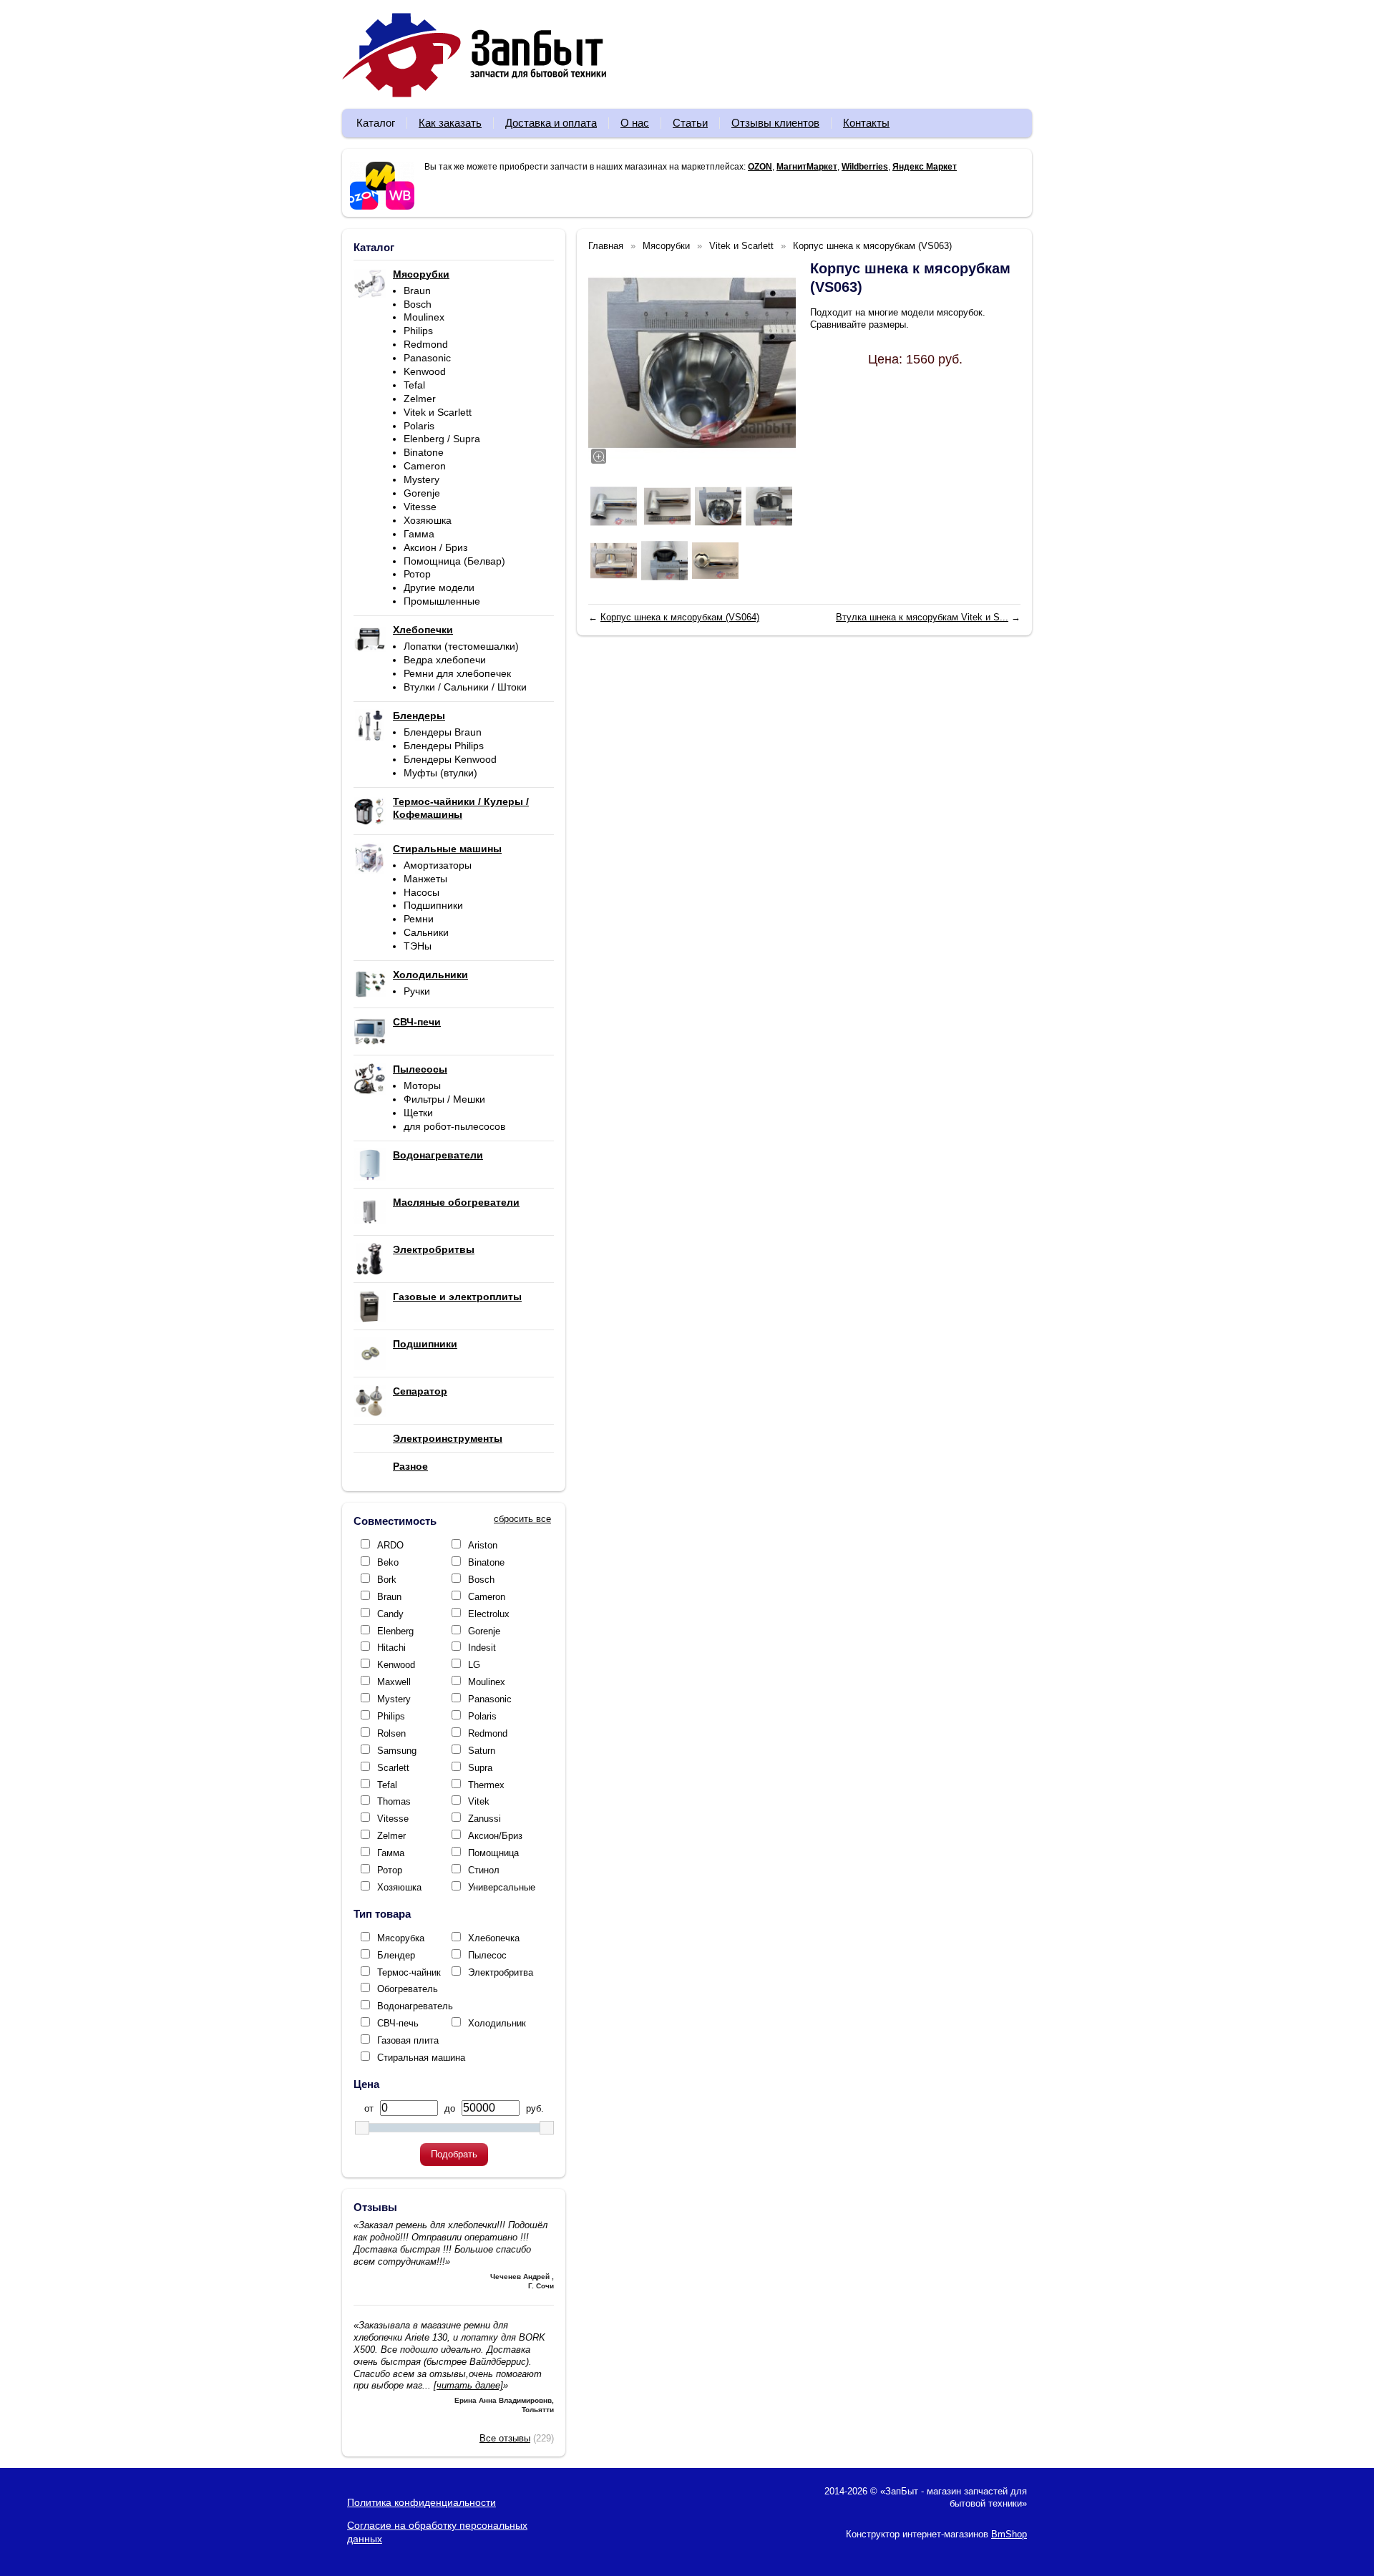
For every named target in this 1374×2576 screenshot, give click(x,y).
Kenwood (425, 371)
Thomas (394, 1801)
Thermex (486, 1785)
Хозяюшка (428, 520)
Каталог (376, 123)
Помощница (493, 1853)
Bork (387, 1580)
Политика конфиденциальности (422, 2502)
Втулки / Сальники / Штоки (465, 687)
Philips (418, 331)
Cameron (425, 466)
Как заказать (450, 123)
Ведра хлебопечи (445, 660)
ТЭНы (418, 946)
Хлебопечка (494, 1938)
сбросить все (522, 1519)
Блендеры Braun (443, 732)
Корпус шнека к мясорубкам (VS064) (680, 617)
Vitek (479, 1801)
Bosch (418, 304)
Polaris (419, 426)
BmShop (1009, 2534)
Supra (480, 1768)
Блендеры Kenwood (450, 759)
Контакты (866, 123)
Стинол (484, 1870)
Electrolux (489, 1614)
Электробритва (501, 1972)
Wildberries (865, 167)
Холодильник (497, 2023)
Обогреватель (408, 1989)
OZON (760, 167)
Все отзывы (505, 2438)
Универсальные (502, 1887)
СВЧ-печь (398, 2023)
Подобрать (454, 2154)
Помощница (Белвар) (454, 561)
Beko (388, 1562)
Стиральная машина (421, 2058)
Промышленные (442, 601)
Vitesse (420, 507)
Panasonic (427, 358)
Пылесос (487, 1955)
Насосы (422, 892)
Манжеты (425, 879)
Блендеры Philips (444, 746)
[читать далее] (468, 2385)
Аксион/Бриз (495, 1836)
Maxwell (394, 1682)
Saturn (482, 1751)
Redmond (426, 344)
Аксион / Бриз (435, 547)
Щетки (418, 1113)
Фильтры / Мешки (444, 1099)
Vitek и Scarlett (438, 412)
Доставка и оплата (551, 123)
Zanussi (484, 1819)
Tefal (414, 385)
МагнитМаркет (807, 167)
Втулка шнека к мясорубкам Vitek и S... (922, 617)
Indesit (482, 1648)
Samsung (397, 1751)
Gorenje (422, 493)
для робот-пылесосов (454, 1126)
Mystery (422, 479)
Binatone (424, 452)
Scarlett (393, 1768)
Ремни (419, 919)
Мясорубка (401, 1938)
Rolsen (391, 1733)
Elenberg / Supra (442, 439)
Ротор (417, 574)
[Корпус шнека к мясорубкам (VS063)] (692, 363)
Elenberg (395, 1631)
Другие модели (439, 587)
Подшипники (433, 905)
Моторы (422, 1085)
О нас (635, 123)
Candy (390, 1614)
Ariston (483, 1545)
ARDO (390, 1545)
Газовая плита (408, 2040)
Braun (417, 291)
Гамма (419, 534)
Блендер (396, 1955)
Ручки (417, 991)
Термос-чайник (409, 1972)
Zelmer (420, 399)
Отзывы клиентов (775, 123)
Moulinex (424, 317)
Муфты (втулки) (440, 773)
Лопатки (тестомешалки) (461, 646)
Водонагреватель (415, 2006)
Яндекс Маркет (925, 167)
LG (474, 1665)
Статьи (690, 123)
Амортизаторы (438, 865)
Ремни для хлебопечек (457, 673)
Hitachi (391, 1648)
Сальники (426, 932)
